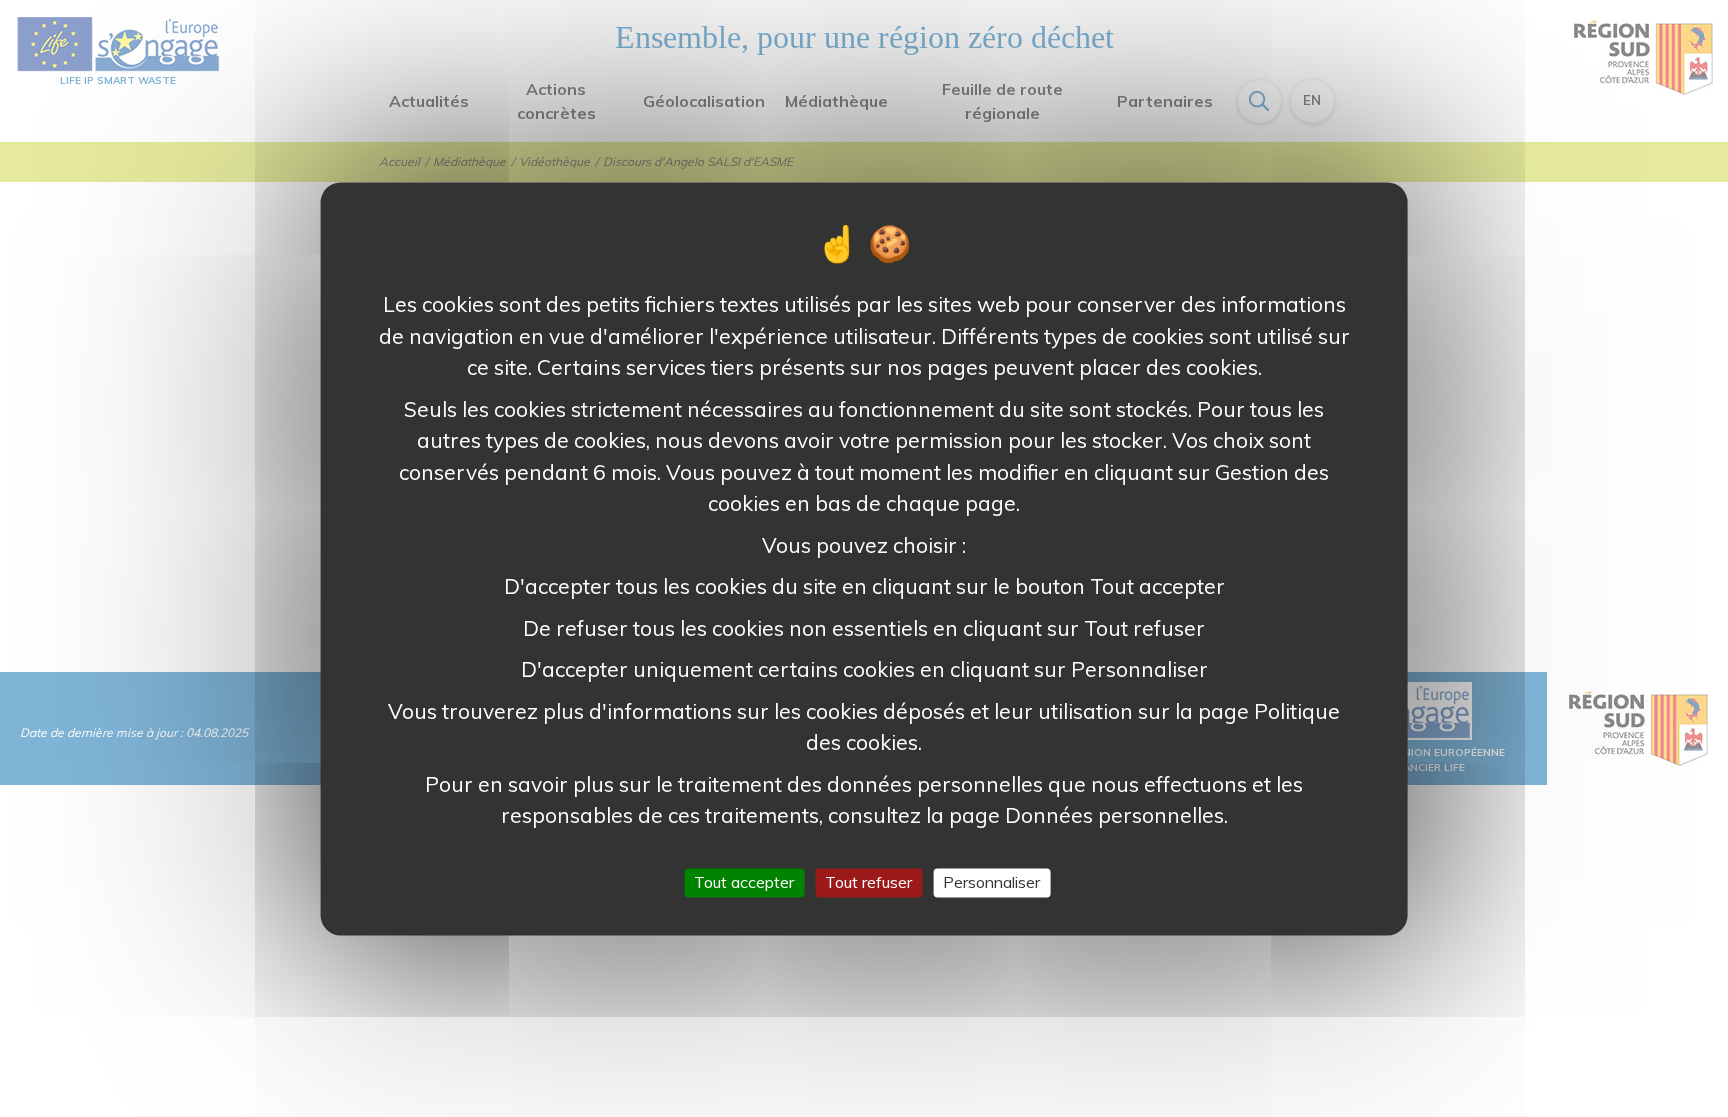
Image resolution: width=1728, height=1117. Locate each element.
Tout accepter (744, 882)
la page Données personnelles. (1076, 815)
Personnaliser (991, 882)
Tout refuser (868, 882)
